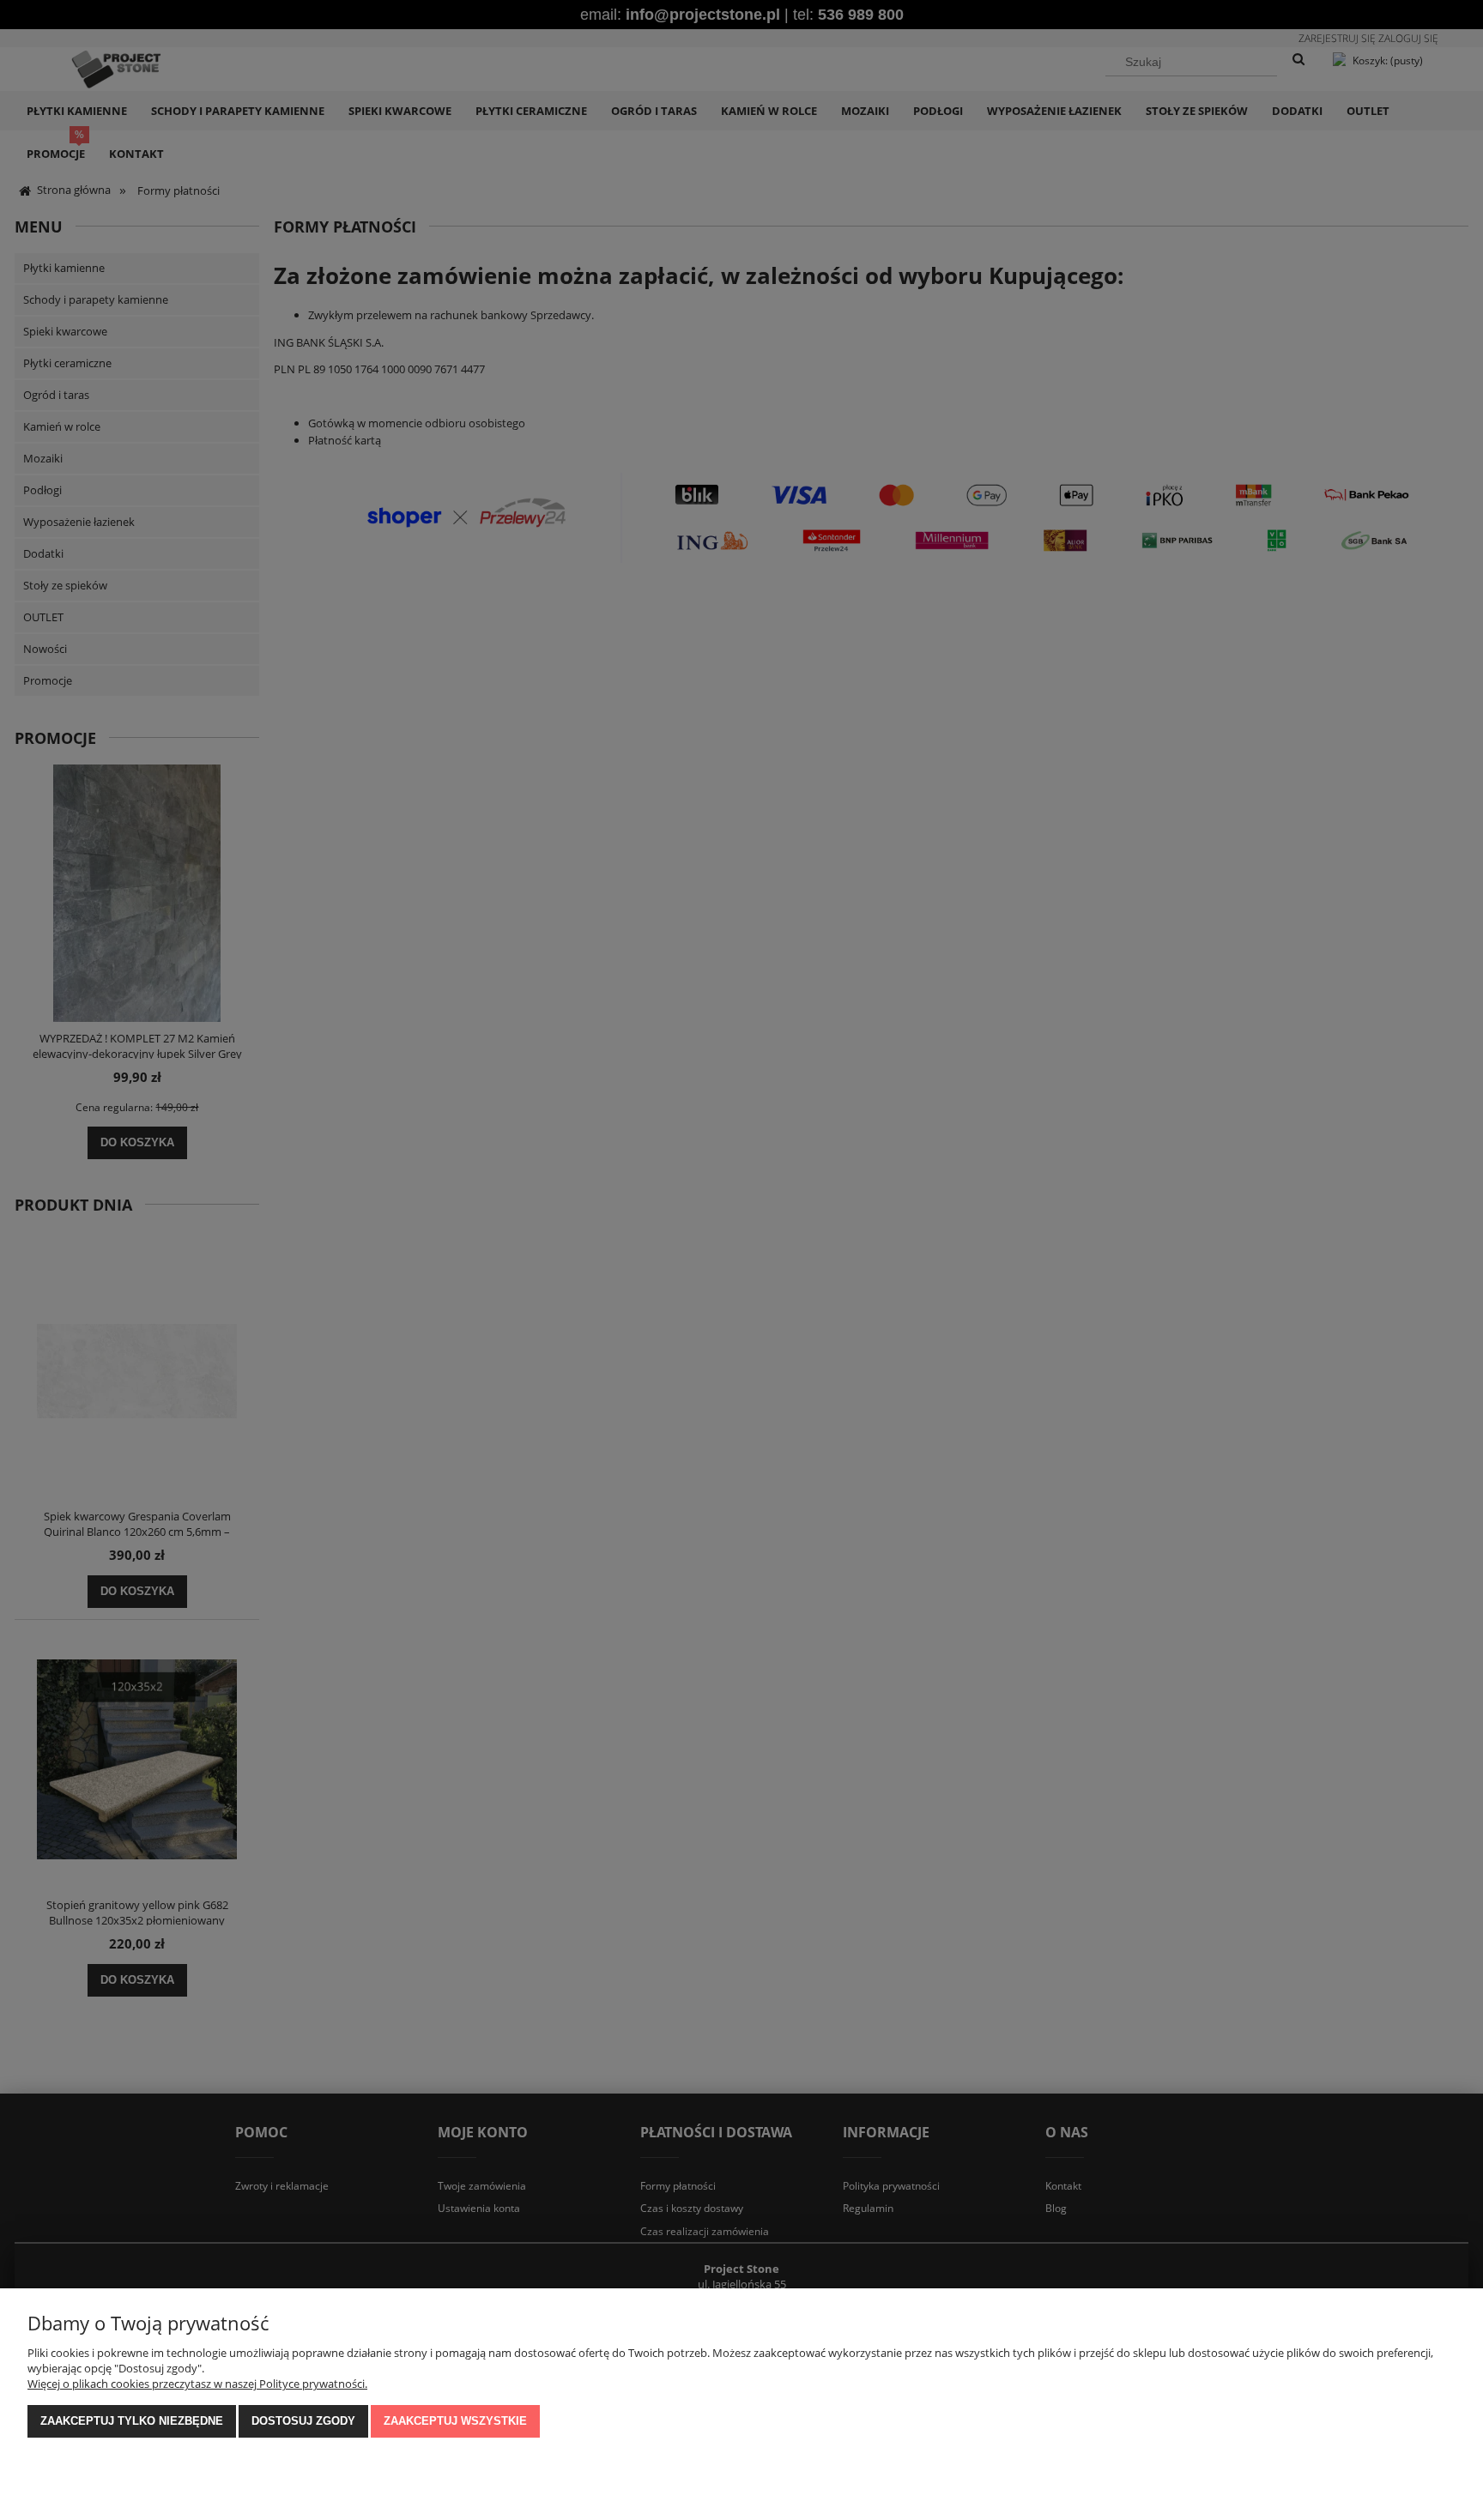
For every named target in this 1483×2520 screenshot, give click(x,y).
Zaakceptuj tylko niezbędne (132, 2421)
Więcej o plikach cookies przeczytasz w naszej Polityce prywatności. (197, 2384)
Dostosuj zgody (303, 2421)
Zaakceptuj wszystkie (455, 2421)
